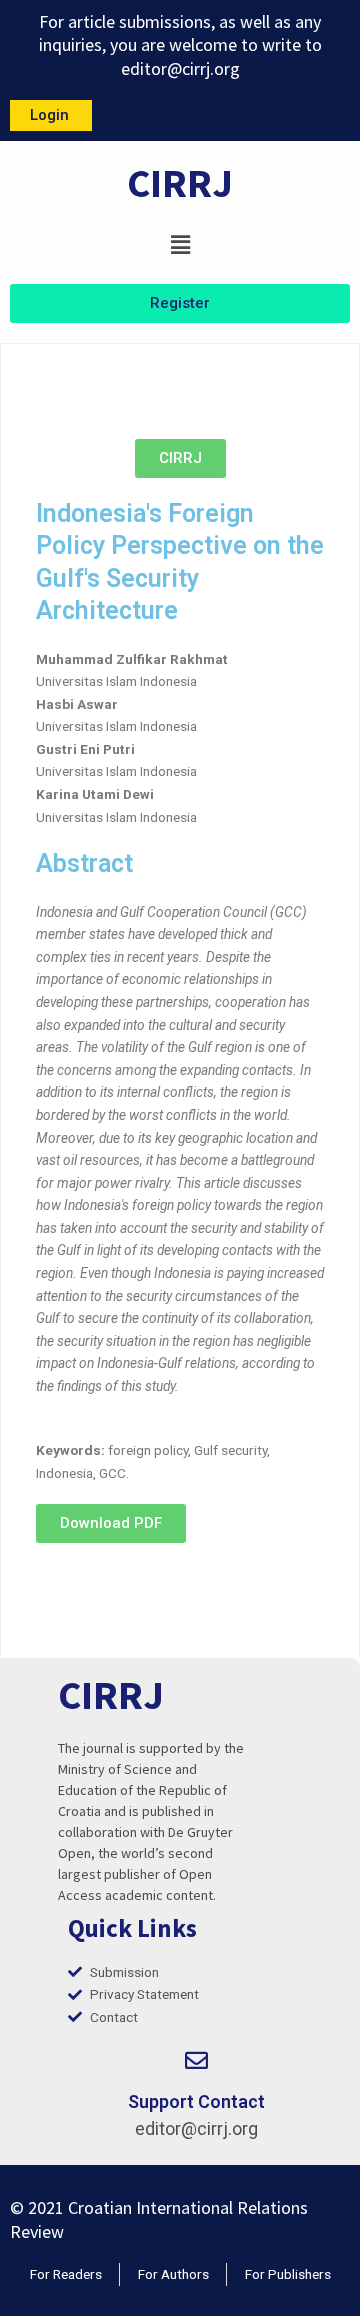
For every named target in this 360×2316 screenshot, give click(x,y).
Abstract (84, 863)
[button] (180, 244)
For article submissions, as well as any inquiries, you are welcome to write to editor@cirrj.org (180, 45)
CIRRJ (180, 183)
